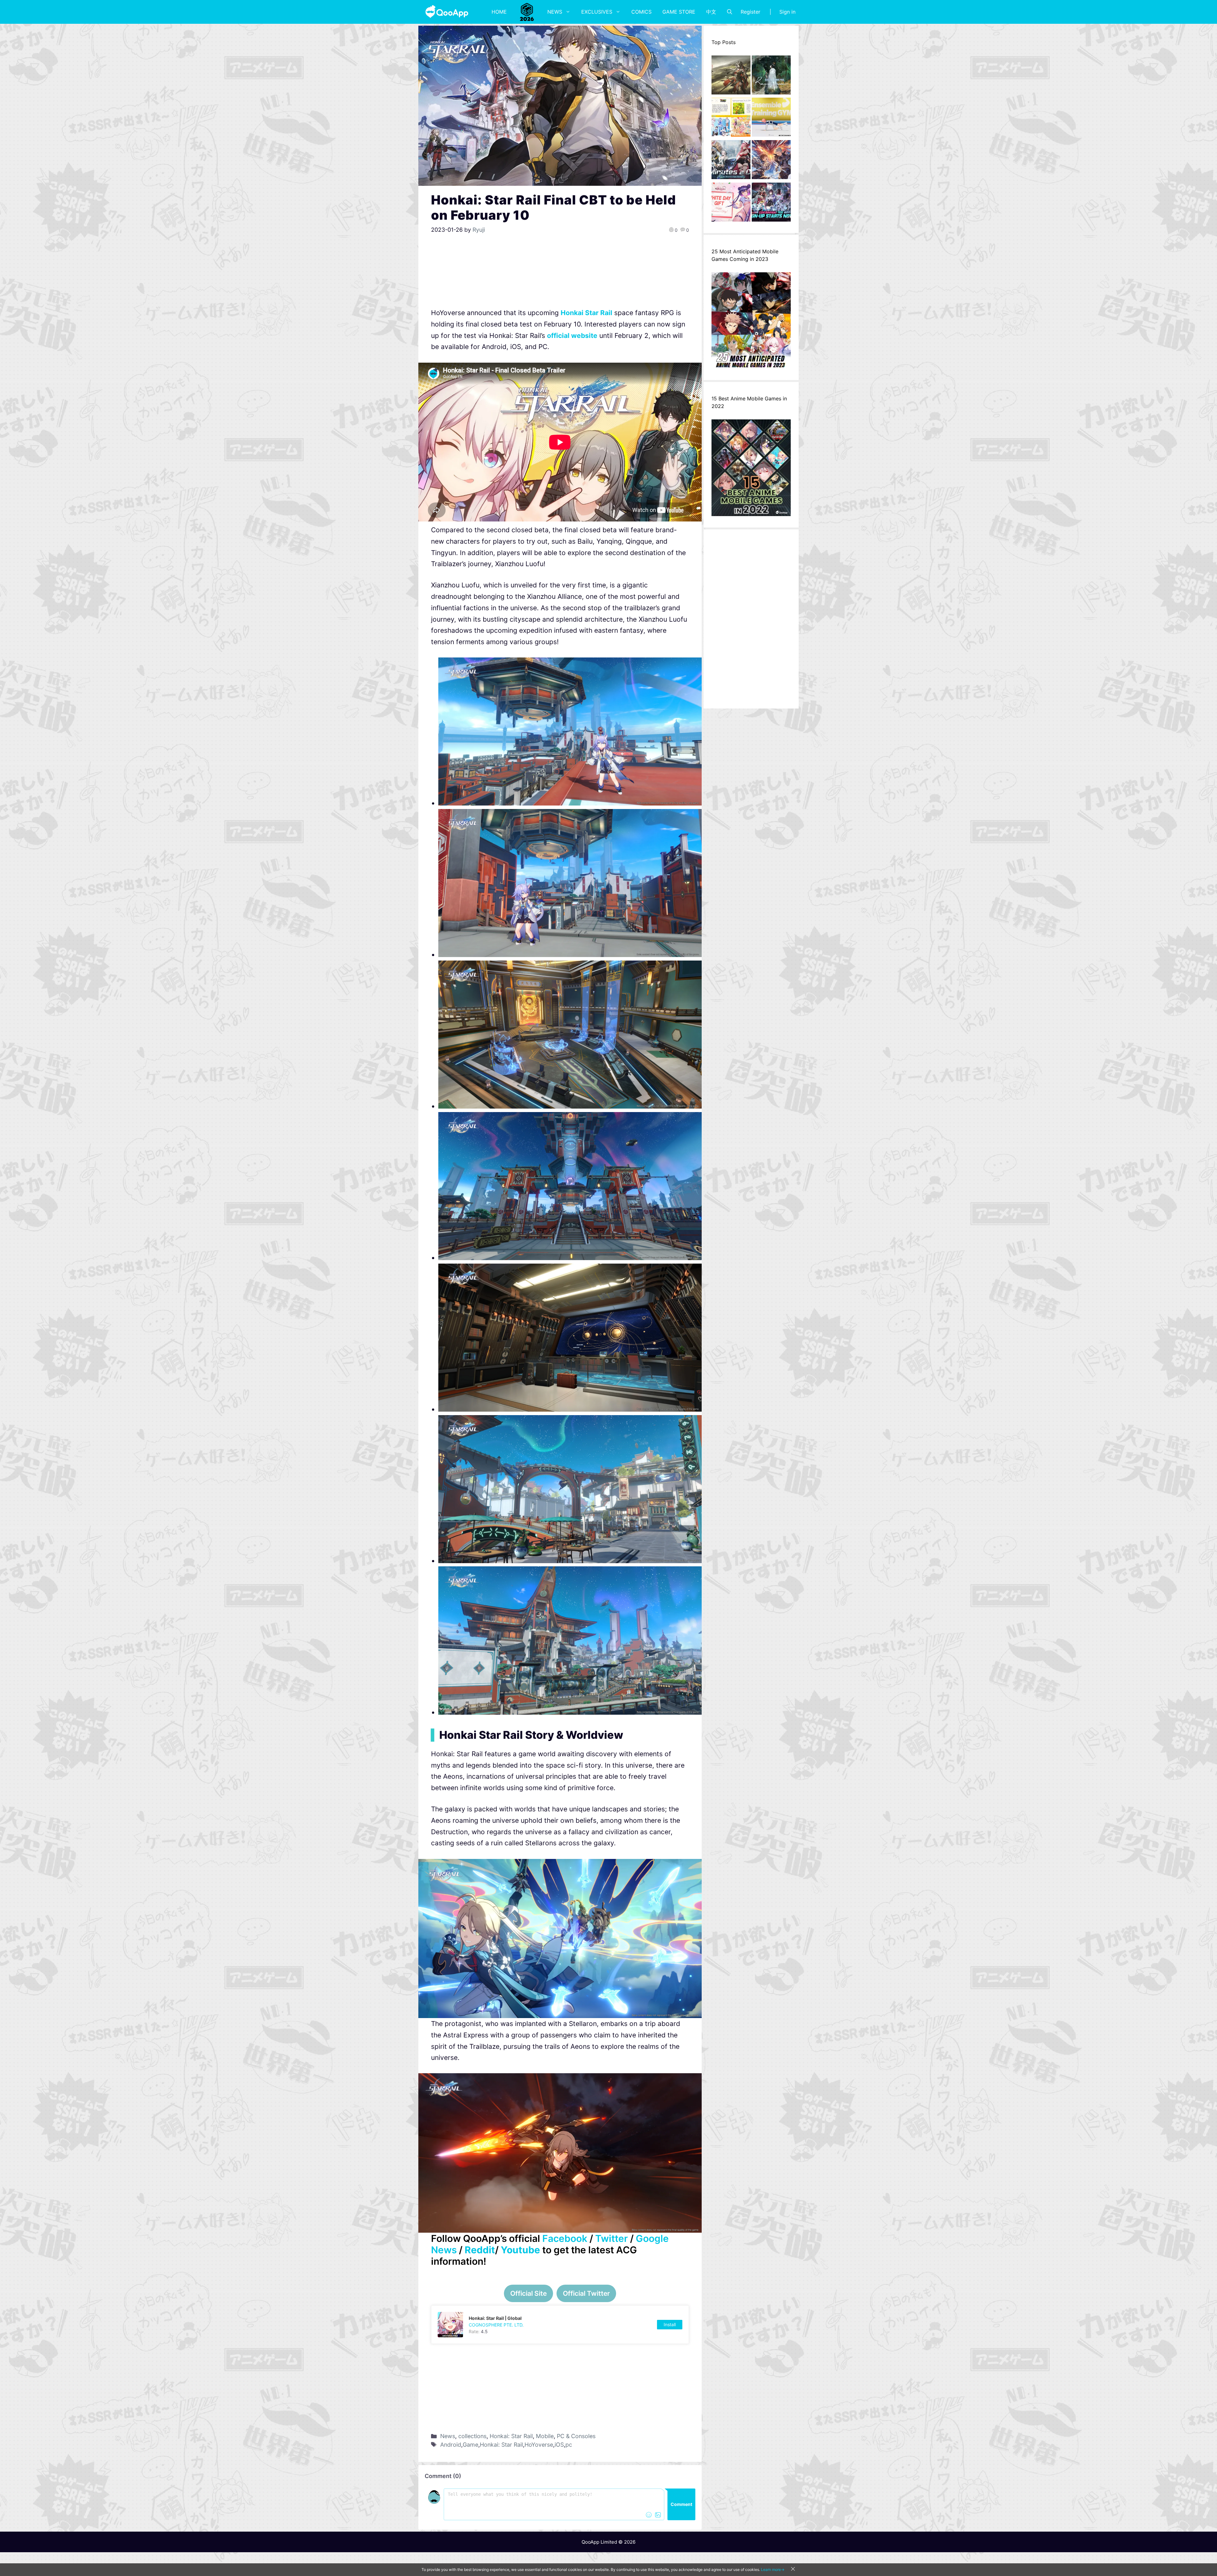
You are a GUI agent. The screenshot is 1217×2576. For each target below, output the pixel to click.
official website (572, 336)
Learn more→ (773, 2570)
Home (499, 12)
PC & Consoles (576, 2436)
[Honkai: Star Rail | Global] (560, 2325)
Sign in (787, 12)
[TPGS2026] (527, 12)
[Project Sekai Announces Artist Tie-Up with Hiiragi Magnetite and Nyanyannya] (731, 119)
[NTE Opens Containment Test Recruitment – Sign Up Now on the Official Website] (771, 204)
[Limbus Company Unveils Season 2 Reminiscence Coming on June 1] (771, 77)
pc (569, 2445)
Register (750, 12)
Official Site (528, 2293)
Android (451, 2445)
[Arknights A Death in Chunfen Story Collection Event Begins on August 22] (731, 77)
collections (472, 2436)
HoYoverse (539, 2445)
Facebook (565, 2238)
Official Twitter (586, 2293)
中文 (711, 12)
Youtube (520, 2250)
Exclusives (597, 12)
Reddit (480, 2250)
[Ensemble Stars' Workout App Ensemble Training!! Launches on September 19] (771, 119)
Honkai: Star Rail (511, 2436)
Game (470, 2445)
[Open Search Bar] (730, 12)
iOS (559, 2445)
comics (641, 12)
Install (670, 2324)
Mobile (545, 2436)
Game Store (679, 12)
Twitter (612, 2238)
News (555, 12)
